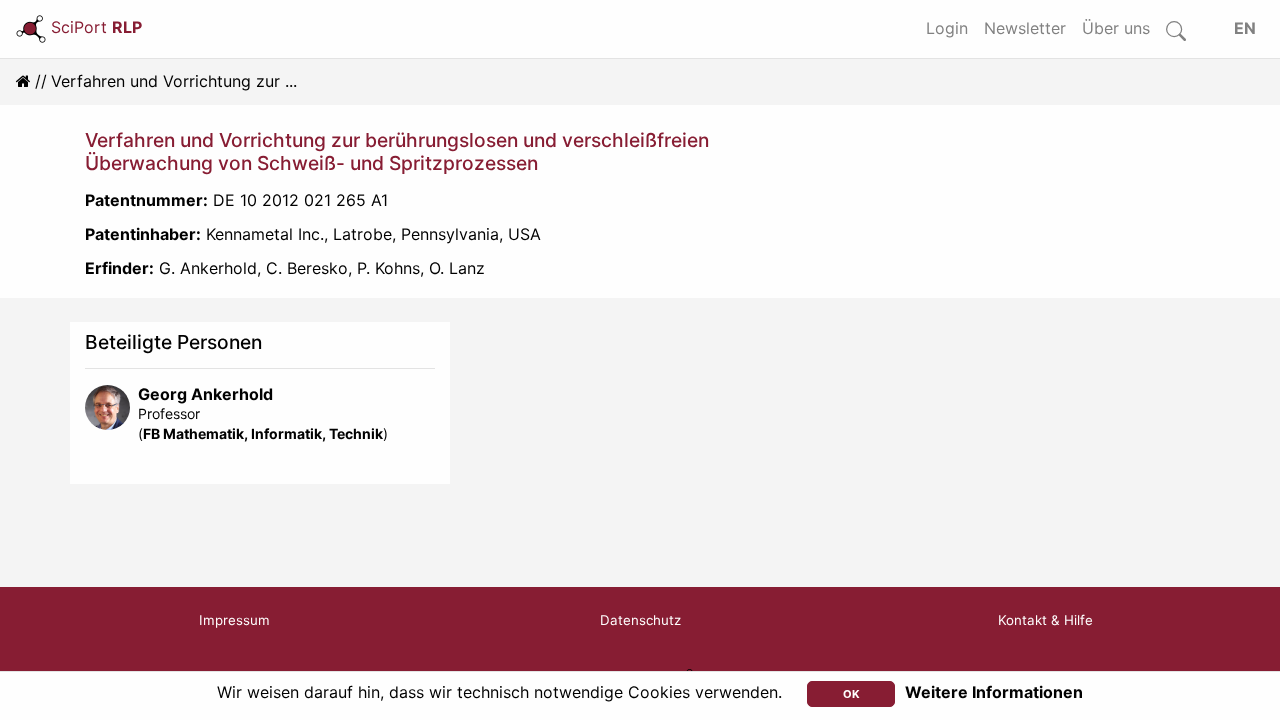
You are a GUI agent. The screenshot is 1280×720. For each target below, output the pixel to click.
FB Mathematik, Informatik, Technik (263, 433)
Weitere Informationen (994, 692)
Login (947, 28)
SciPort (96, 27)
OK (851, 694)
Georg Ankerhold (205, 394)
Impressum (234, 620)
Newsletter (1025, 28)
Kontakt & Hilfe (1045, 620)
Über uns (1116, 28)
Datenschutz (640, 620)
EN (1245, 28)
